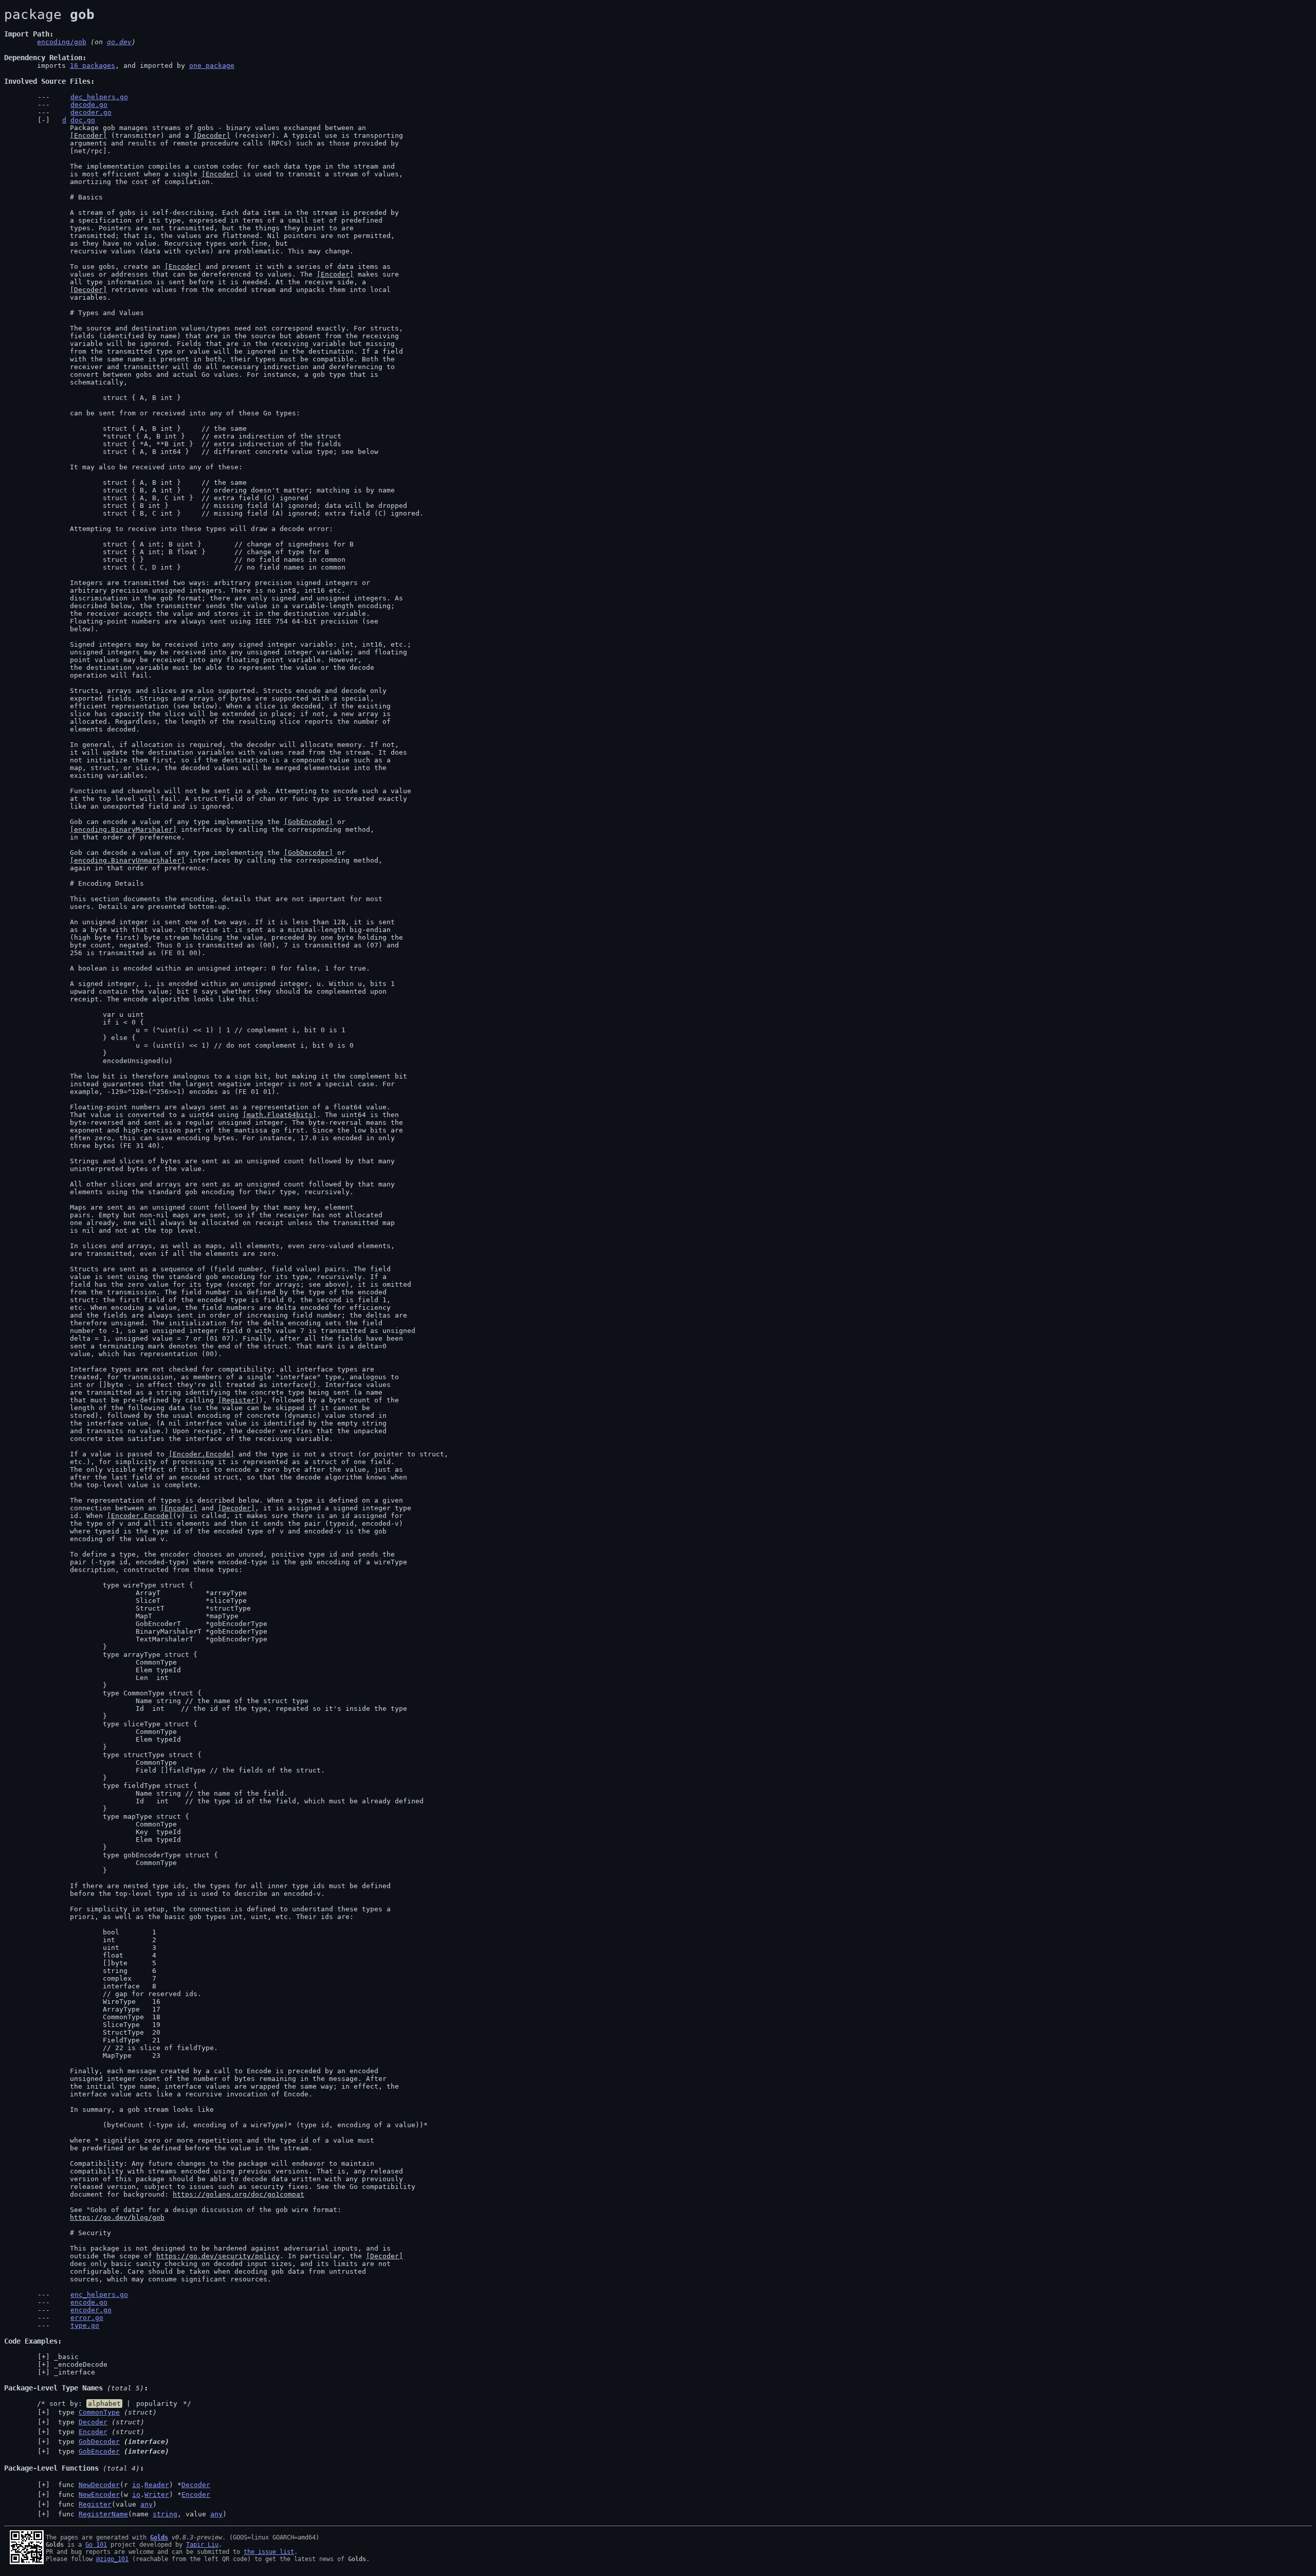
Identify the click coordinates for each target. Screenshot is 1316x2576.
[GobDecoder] (308, 853)
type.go (85, 2325)
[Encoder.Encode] (202, 1454)
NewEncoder (99, 2495)
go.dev (119, 42)
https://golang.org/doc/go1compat (239, 2194)
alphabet (104, 2404)
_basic (66, 2357)
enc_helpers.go (99, 2295)
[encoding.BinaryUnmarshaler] (127, 860)
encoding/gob (62, 42)
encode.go (89, 2302)
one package (212, 66)
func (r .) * (132, 2485)
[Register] (239, 1400)
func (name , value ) (140, 2514)
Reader (157, 2485)
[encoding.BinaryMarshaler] (123, 829)
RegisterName (103, 2514)
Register (95, 2504)
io (136, 2485)
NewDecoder (99, 2485)
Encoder (93, 2432)
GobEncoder (99, 2451)
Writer (157, 2495)
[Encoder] (88, 135)
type (105, 2412)
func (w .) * (132, 2495)
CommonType (99, 2412)
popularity (157, 2404)
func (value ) (105, 2504)
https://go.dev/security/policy (218, 2256)
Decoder (93, 2422)
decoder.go (91, 112)
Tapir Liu (202, 2545)
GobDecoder (99, 2442)
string (165, 2514)
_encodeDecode (81, 2364)
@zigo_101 (112, 2559)
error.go (87, 2318)
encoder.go (91, 2310)
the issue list (269, 2552)
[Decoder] (212, 135)
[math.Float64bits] (280, 1115)
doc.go (83, 120)
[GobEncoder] (308, 822)
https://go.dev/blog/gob (117, 2217)
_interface (75, 2372)
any (147, 2504)
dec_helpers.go (99, 97)
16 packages (93, 66)
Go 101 (96, 2545)
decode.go (89, 105)
